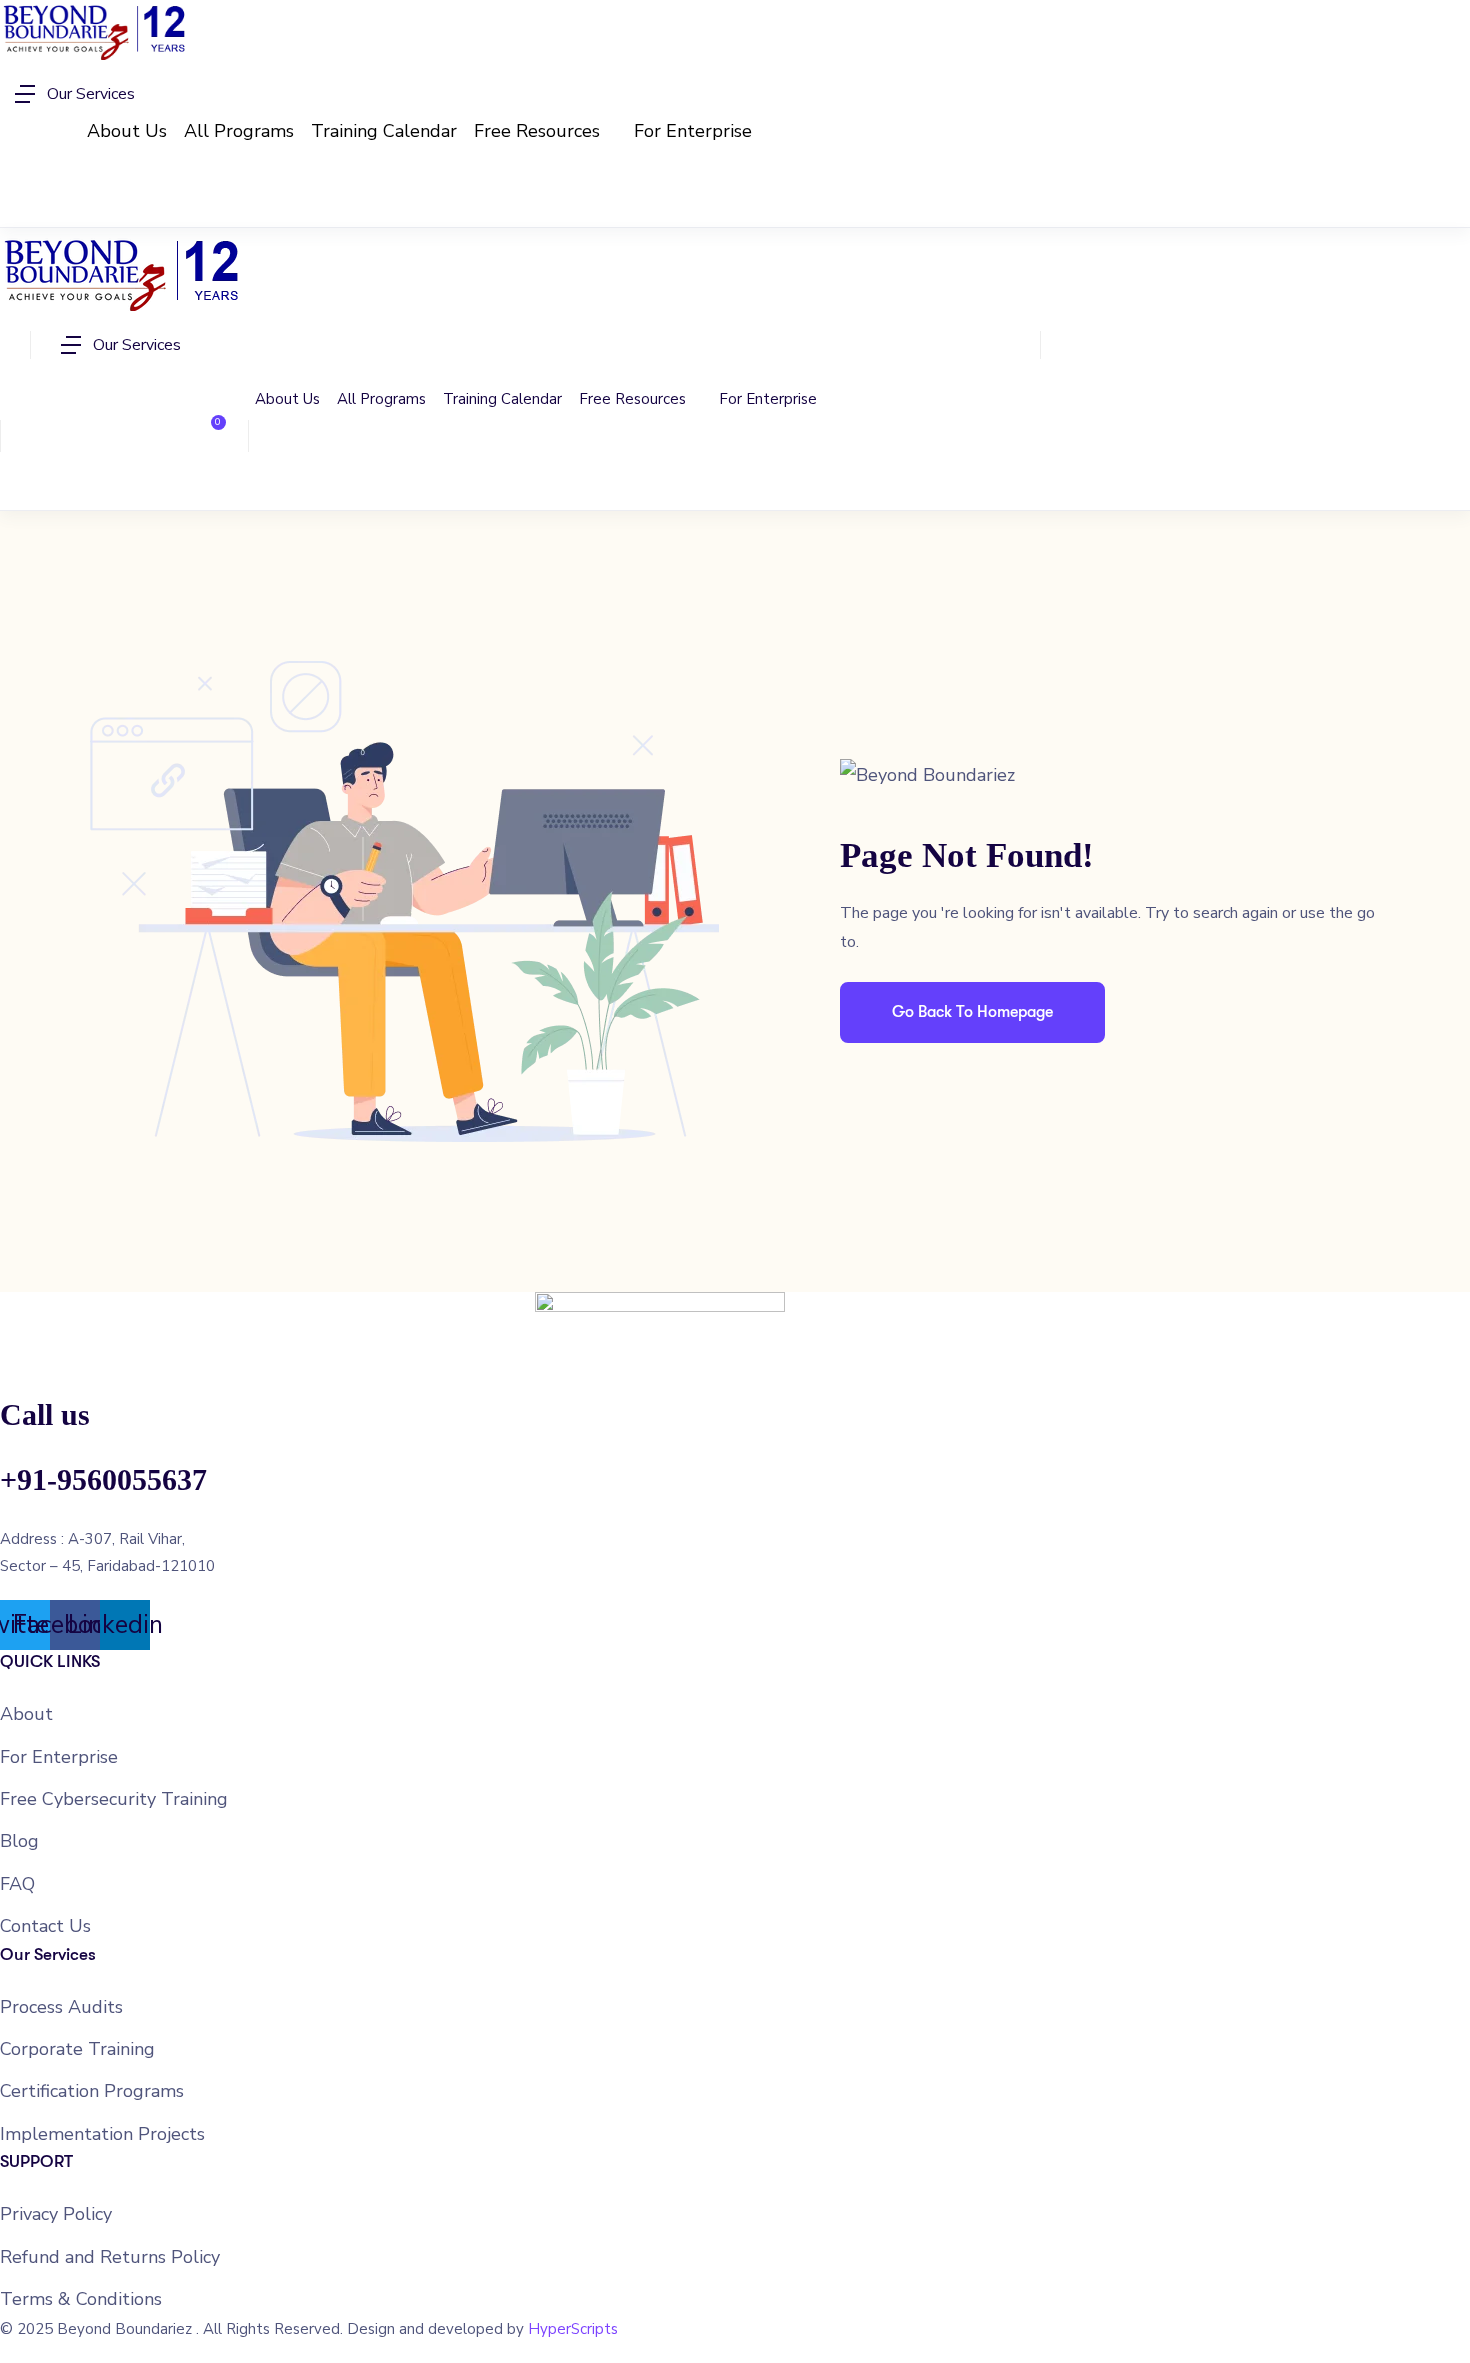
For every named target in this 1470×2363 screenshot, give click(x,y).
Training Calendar (384, 131)
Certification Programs (92, 2091)
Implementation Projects (102, 2134)
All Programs (239, 131)
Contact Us (45, 1926)
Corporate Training (77, 2049)
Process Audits (61, 2007)
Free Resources (539, 131)
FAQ (17, 1884)
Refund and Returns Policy (110, 2257)
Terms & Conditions (81, 2299)
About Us (127, 131)
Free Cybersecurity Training (114, 1799)
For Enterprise (693, 131)
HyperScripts (573, 2329)
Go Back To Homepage (972, 1012)
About (26, 1714)
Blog (19, 1841)
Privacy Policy (56, 2214)
